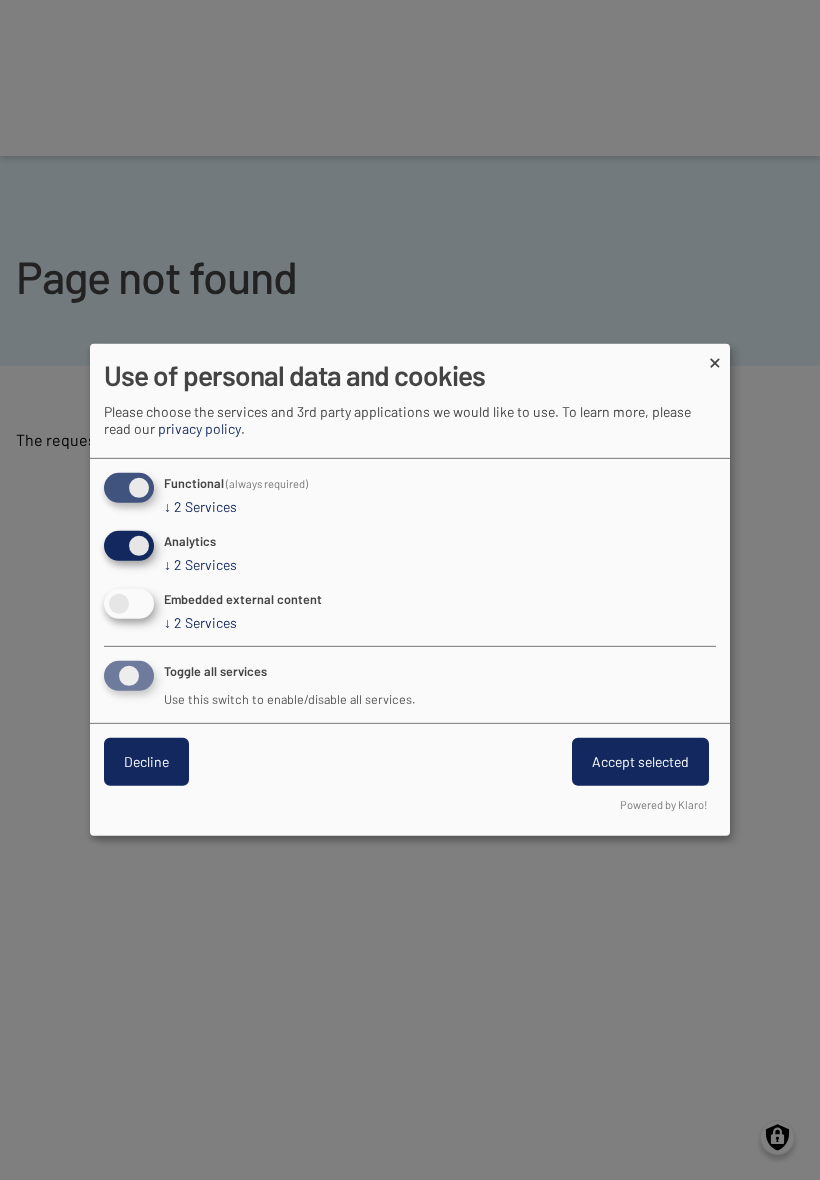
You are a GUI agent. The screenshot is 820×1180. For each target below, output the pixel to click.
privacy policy (199, 428)
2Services (200, 506)
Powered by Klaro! (664, 804)
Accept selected (640, 761)
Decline (146, 761)
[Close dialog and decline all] (715, 356)
